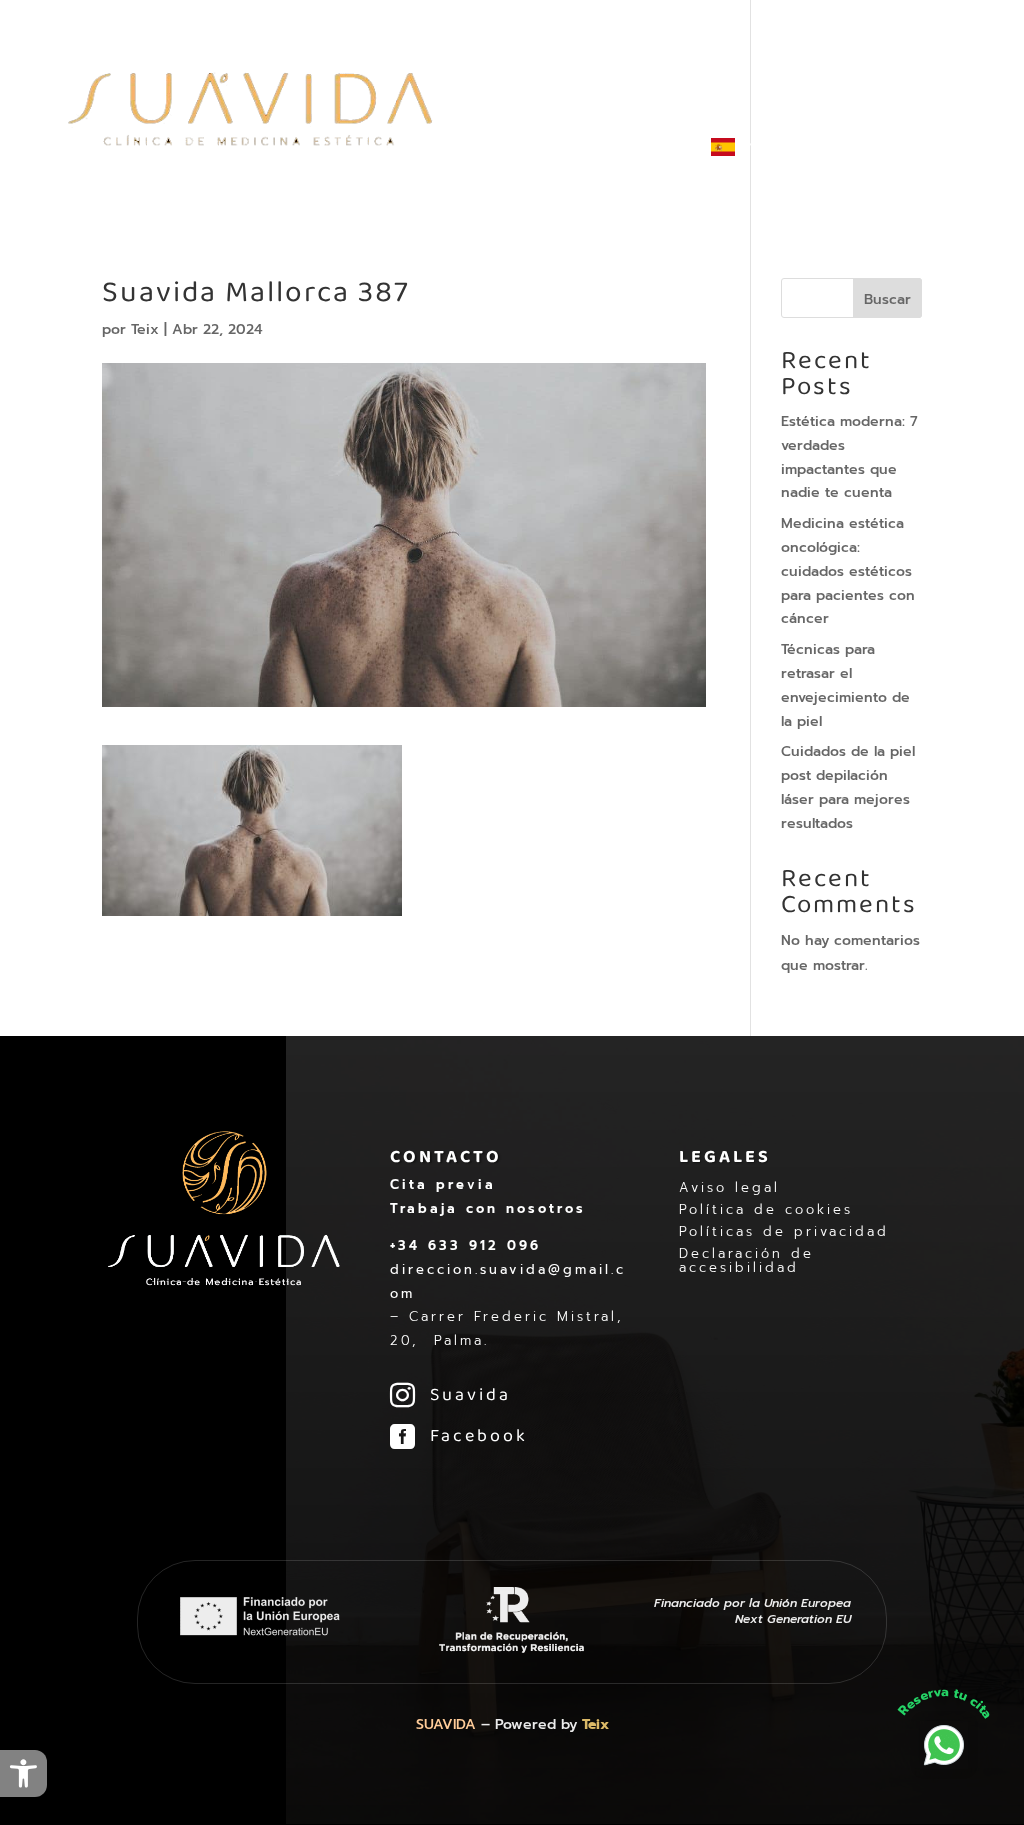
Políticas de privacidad (784, 1232)
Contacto (650, 155)
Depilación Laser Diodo (487, 72)
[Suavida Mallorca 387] (252, 903)
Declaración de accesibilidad (746, 1261)
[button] (23, 1773)
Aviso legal (729, 1188)
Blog (573, 155)
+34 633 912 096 (465, 1245)
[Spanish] (733, 179)
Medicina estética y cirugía (433, 155)
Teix (145, 329)
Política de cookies (766, 1210)
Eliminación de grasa (674, 72)
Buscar (887, 299)
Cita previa (443, 1184)
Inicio (355, 72)
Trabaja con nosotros (488, 1208)
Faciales (806, 72)
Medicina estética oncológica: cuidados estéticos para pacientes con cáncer (848, 571)
